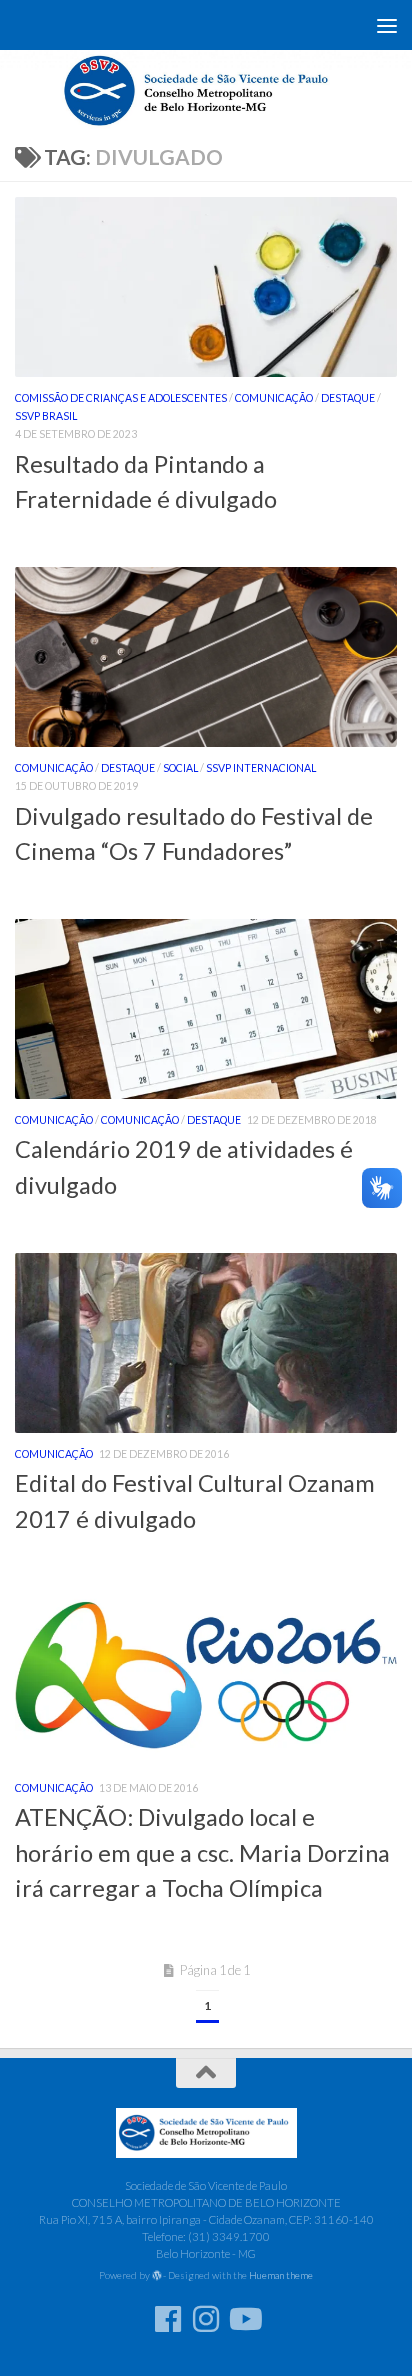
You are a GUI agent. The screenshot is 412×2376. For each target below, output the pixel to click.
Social (180, 768)
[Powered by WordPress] (157, 2276)
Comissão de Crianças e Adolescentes (121, 398)
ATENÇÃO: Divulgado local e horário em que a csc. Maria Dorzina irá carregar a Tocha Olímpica (202, 1852)
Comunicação (274, 398)
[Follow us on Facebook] (168, 2319)
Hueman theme (281, 2275)
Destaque (348, 398)
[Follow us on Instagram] (206, 2319)
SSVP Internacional (261, 768)
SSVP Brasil (46, 416)
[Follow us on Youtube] (244, 2319)
